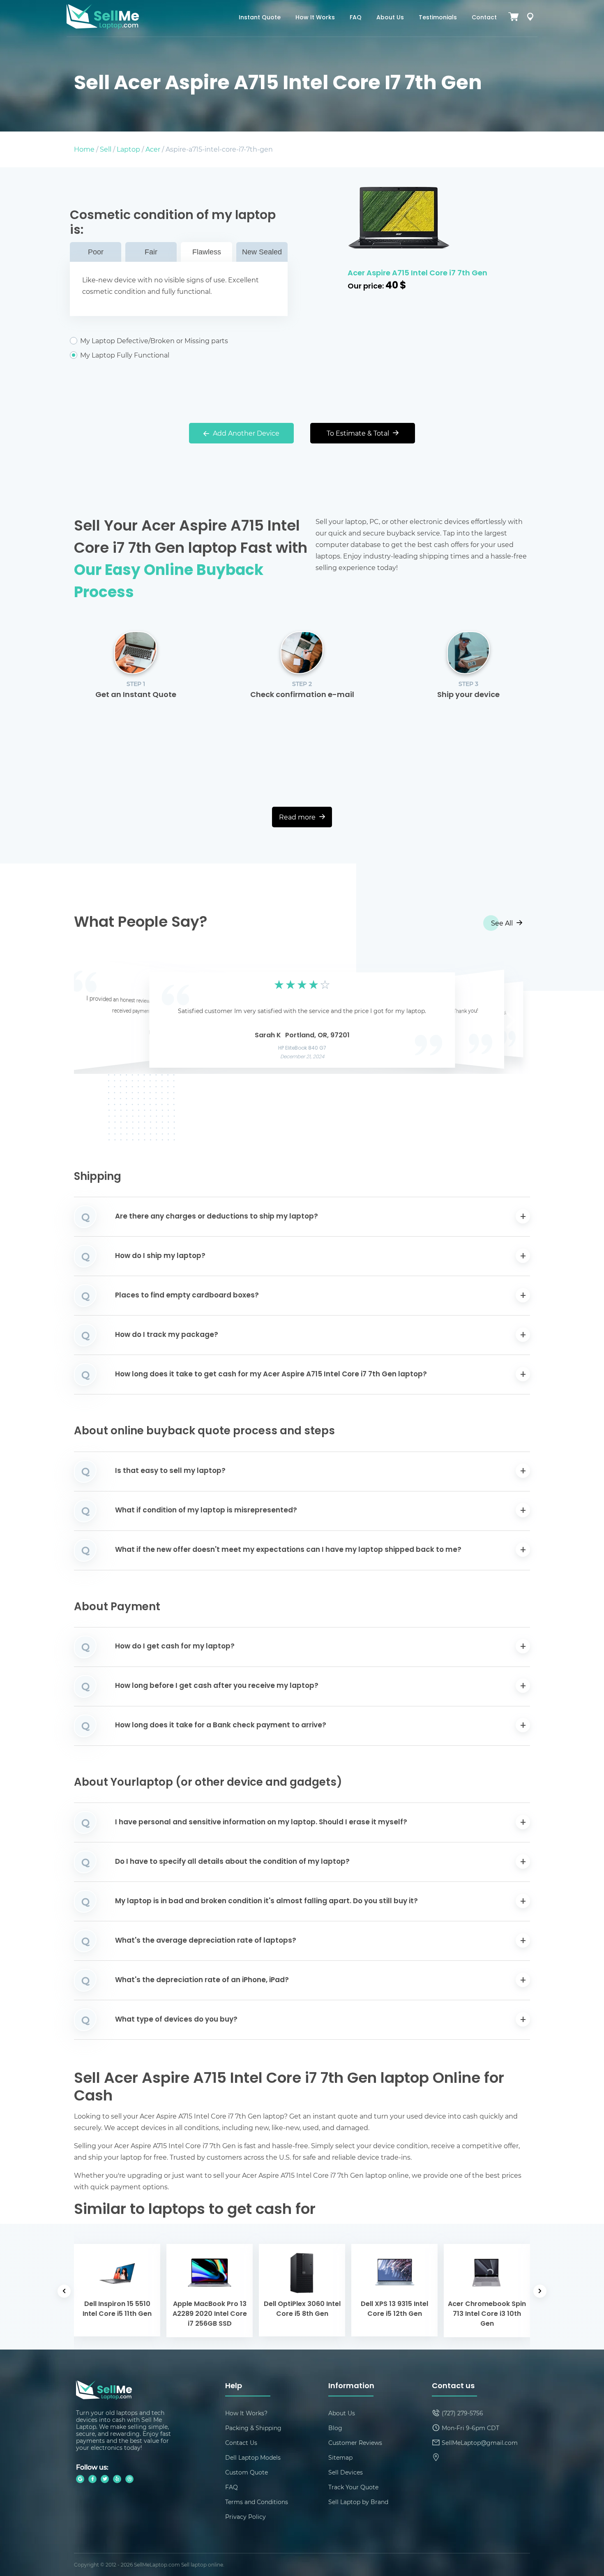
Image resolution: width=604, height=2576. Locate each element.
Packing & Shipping (253, 2428)
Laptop (128, 149)
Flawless (207, 252)
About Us (390, 18)
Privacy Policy (246, 2517)
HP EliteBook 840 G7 (302, 1048)
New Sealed (262, 252)
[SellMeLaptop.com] (103, 27)
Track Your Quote (353, 2487)
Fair (151, 252)
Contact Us (241, 2443)
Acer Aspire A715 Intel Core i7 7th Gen (417, 274)
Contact (484, 18)
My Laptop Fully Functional (125, 355)
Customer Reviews (355, 2443)
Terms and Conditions (257, 2502)
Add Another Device (245, 433)
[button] (93, 1018)
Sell (106, 149)
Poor (96, 252)
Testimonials (438, 18)
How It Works (315, 18)
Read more (298, 817)
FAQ (356, 18)
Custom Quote (247, 2472)
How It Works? (246, 2413)
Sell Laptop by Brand (358, 2502)
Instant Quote (260, 18)
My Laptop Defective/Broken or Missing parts (154, 341)
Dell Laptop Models (253, 2457)
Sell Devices (346, 2472)
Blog (335, 2428)
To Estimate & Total (359, 433)
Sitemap (340, 2457)
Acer (153, 149)
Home (84, 149)
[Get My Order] (530, 18)
